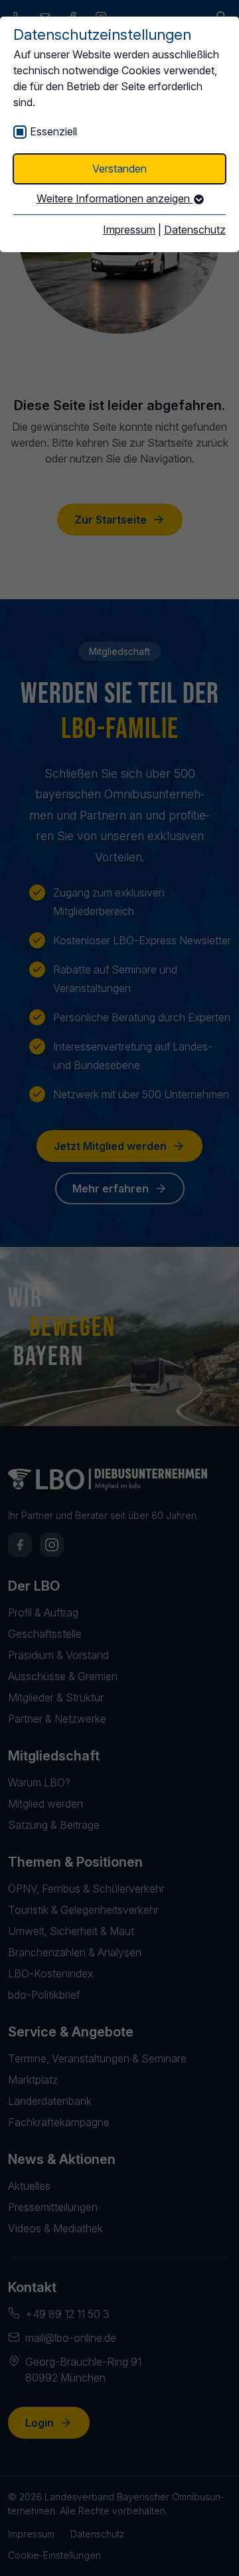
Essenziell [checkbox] (53, 131)
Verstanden (119, 169)
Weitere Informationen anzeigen (115, 198)
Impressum (129, 230)
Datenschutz (195, 230)
